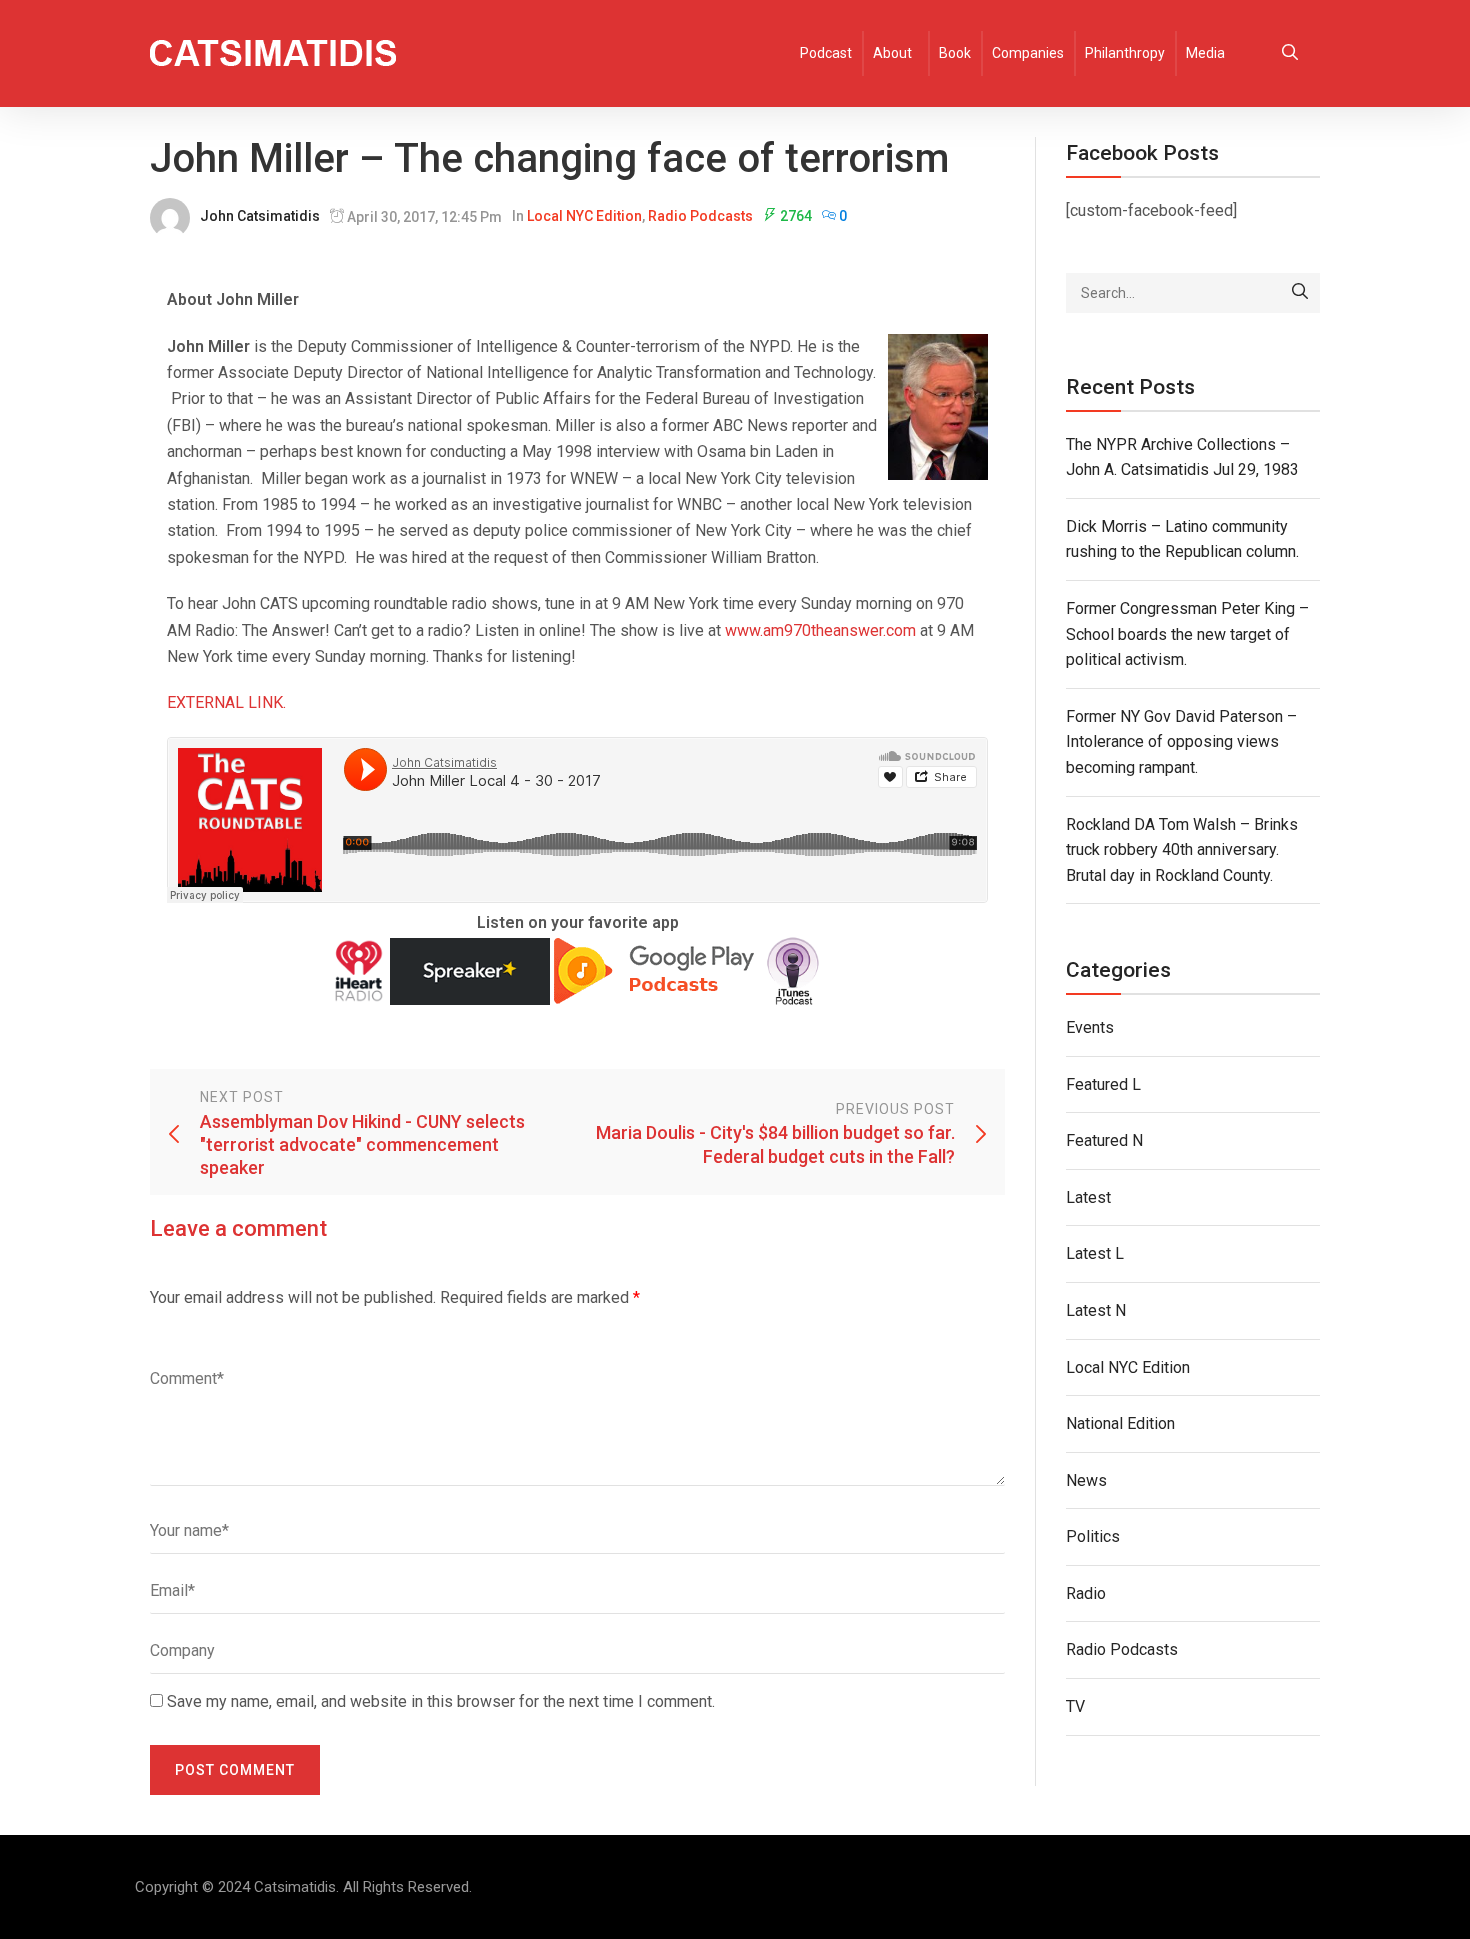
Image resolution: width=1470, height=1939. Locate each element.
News (1086, 1480)
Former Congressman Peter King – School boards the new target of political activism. (1187, 634)
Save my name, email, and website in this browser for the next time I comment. (441, 1701)
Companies (1028, 53)
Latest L (1095, 1253)
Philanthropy (1125, 53)
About (892, 53)
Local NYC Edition (584, 216)
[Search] (1300, 293)
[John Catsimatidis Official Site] (273, 53)
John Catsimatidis (260, 216)
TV (1075, 1706)
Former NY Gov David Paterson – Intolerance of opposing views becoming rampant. (1181, 742)
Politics (1093, 1536)
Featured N (1104, 1140)
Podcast (826, 53)
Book (955, 53)
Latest (1088, 1197)
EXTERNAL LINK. (226, 702)
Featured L (1103, 1084)
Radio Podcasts (700, 216)
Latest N (1096, 1310)
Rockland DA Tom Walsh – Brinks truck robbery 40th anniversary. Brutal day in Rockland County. (1182, 850)
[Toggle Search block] (1290, 53)
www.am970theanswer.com (820, 630)
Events (1090, 1027)
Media (1205, 53)
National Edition (1120, 1423)
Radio (1086, 1593)
